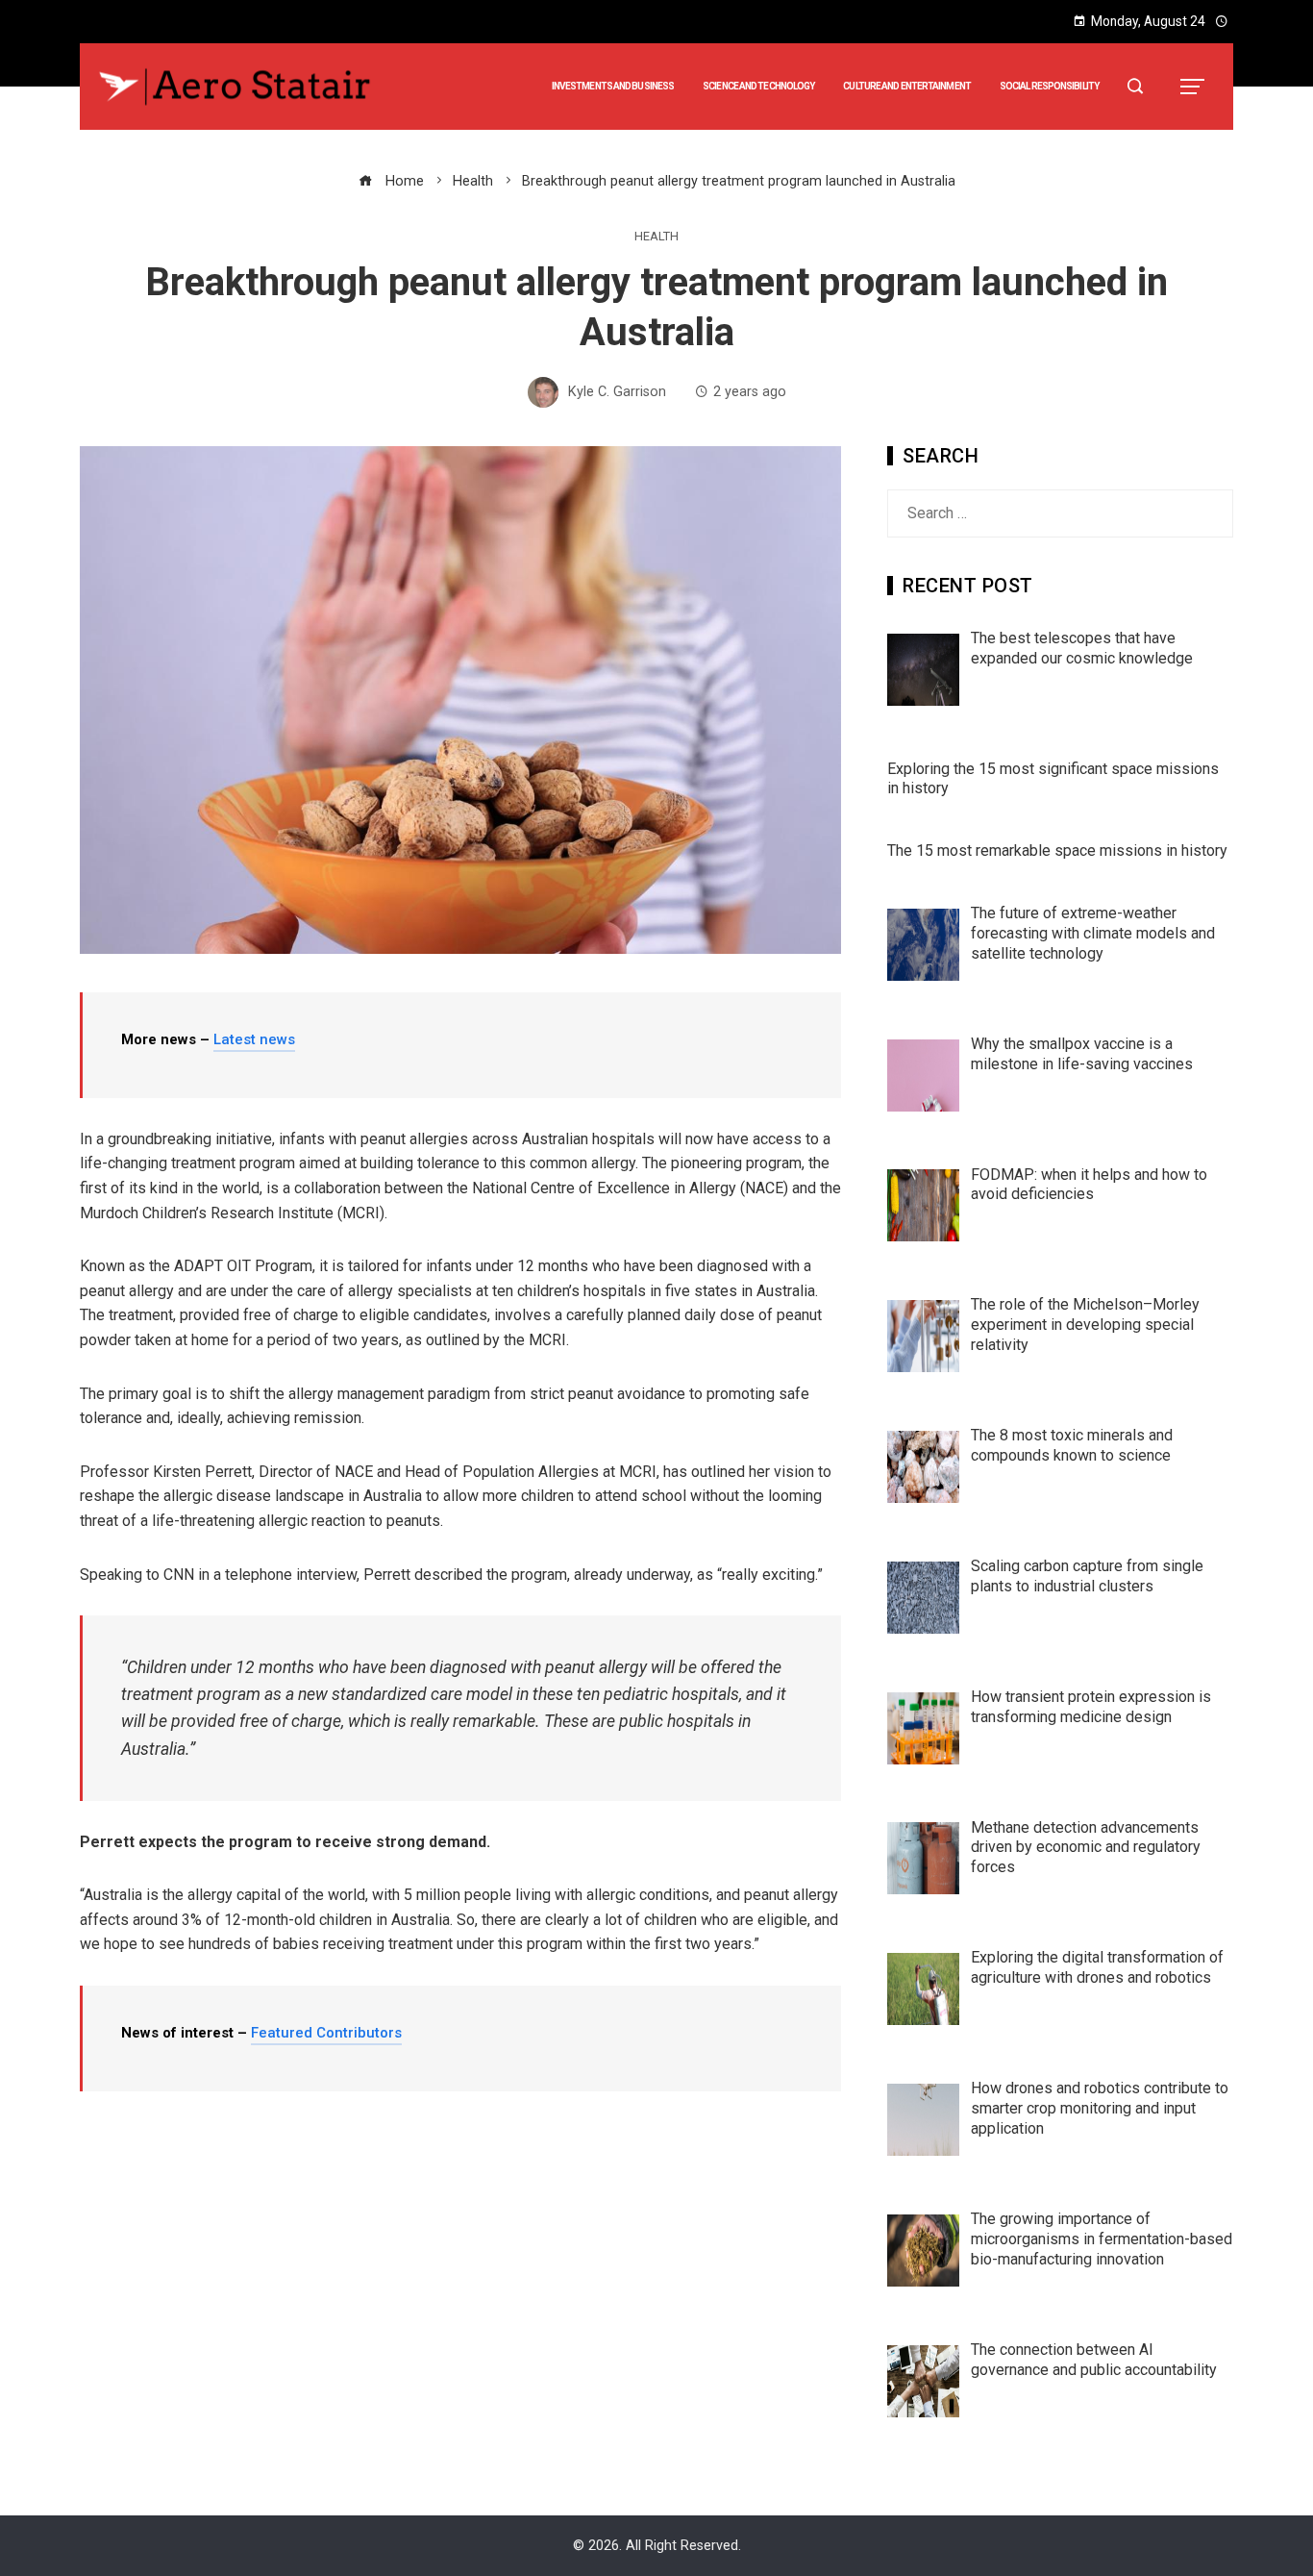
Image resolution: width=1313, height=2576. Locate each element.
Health (656, 237)
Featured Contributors (326, 2033)
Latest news (254, 1039)
